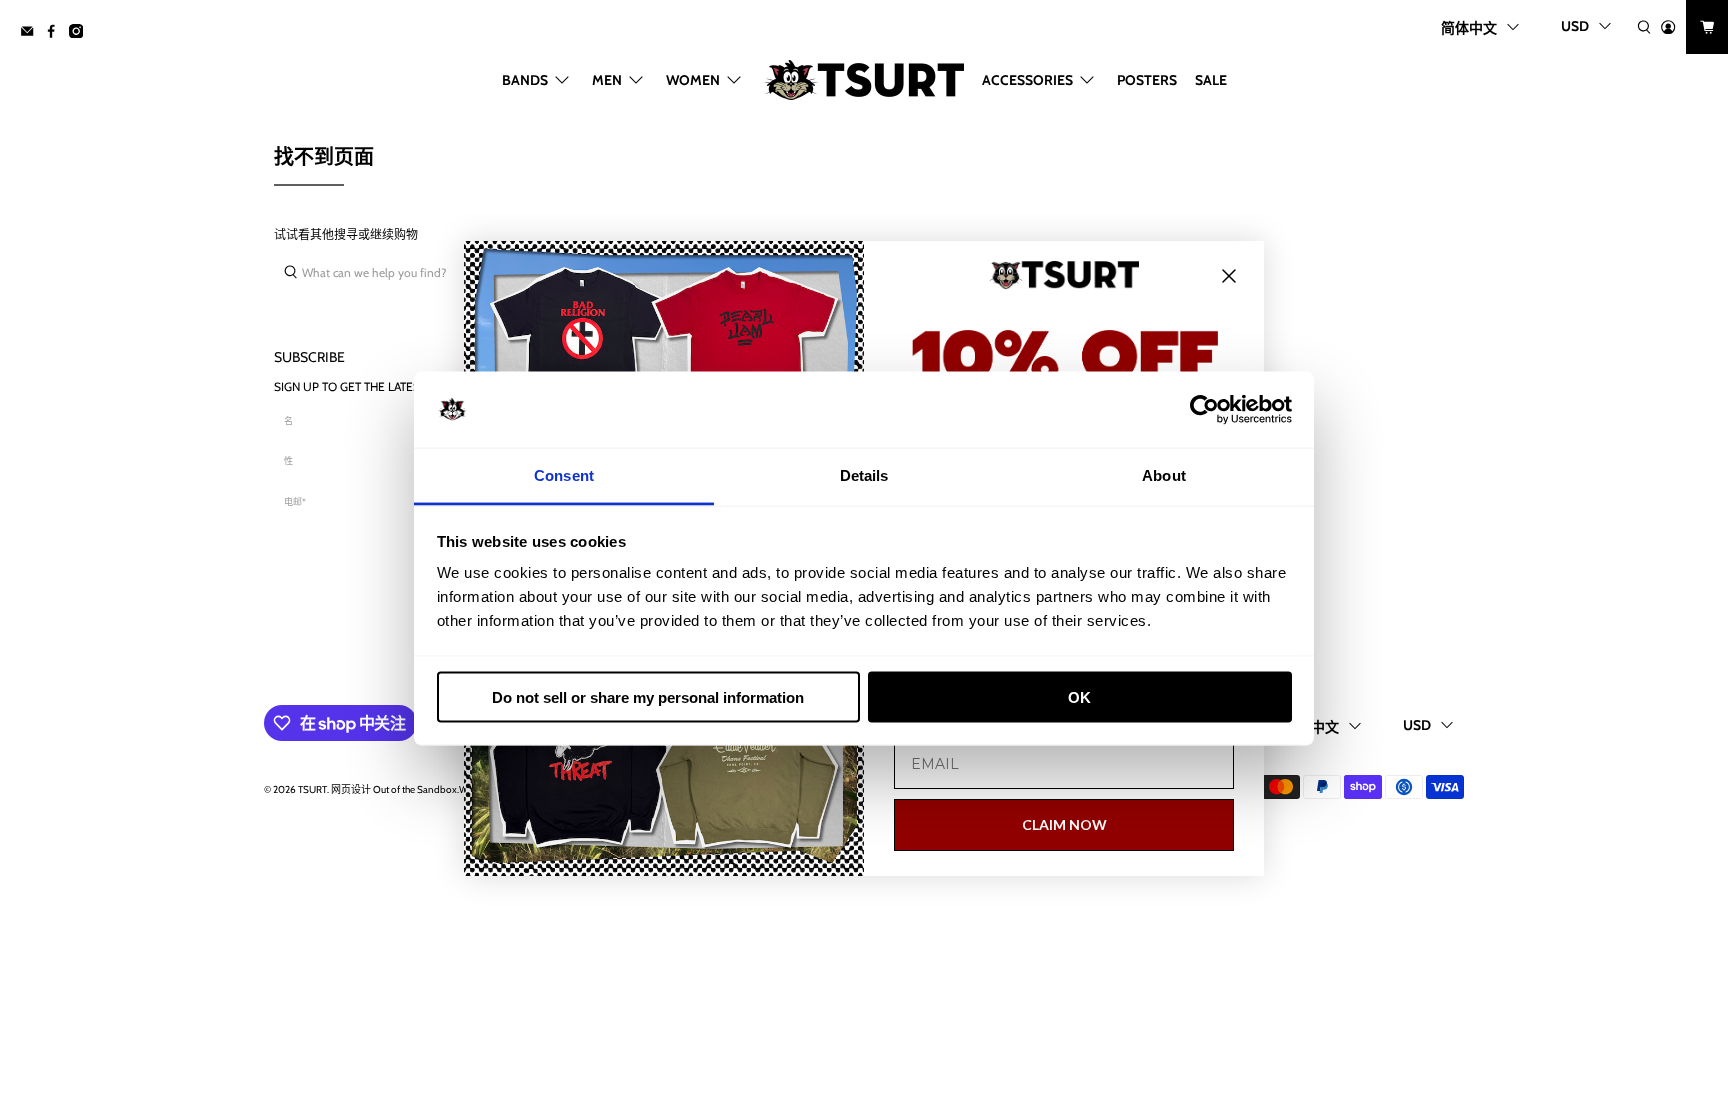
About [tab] (1164, 475)
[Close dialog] (1229, 276)
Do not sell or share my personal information (648, 696)
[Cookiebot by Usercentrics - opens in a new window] (1204, 410)
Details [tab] (864, 475)
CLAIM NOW (1064, 824)
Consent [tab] (564, 475)
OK (1079, 696)
